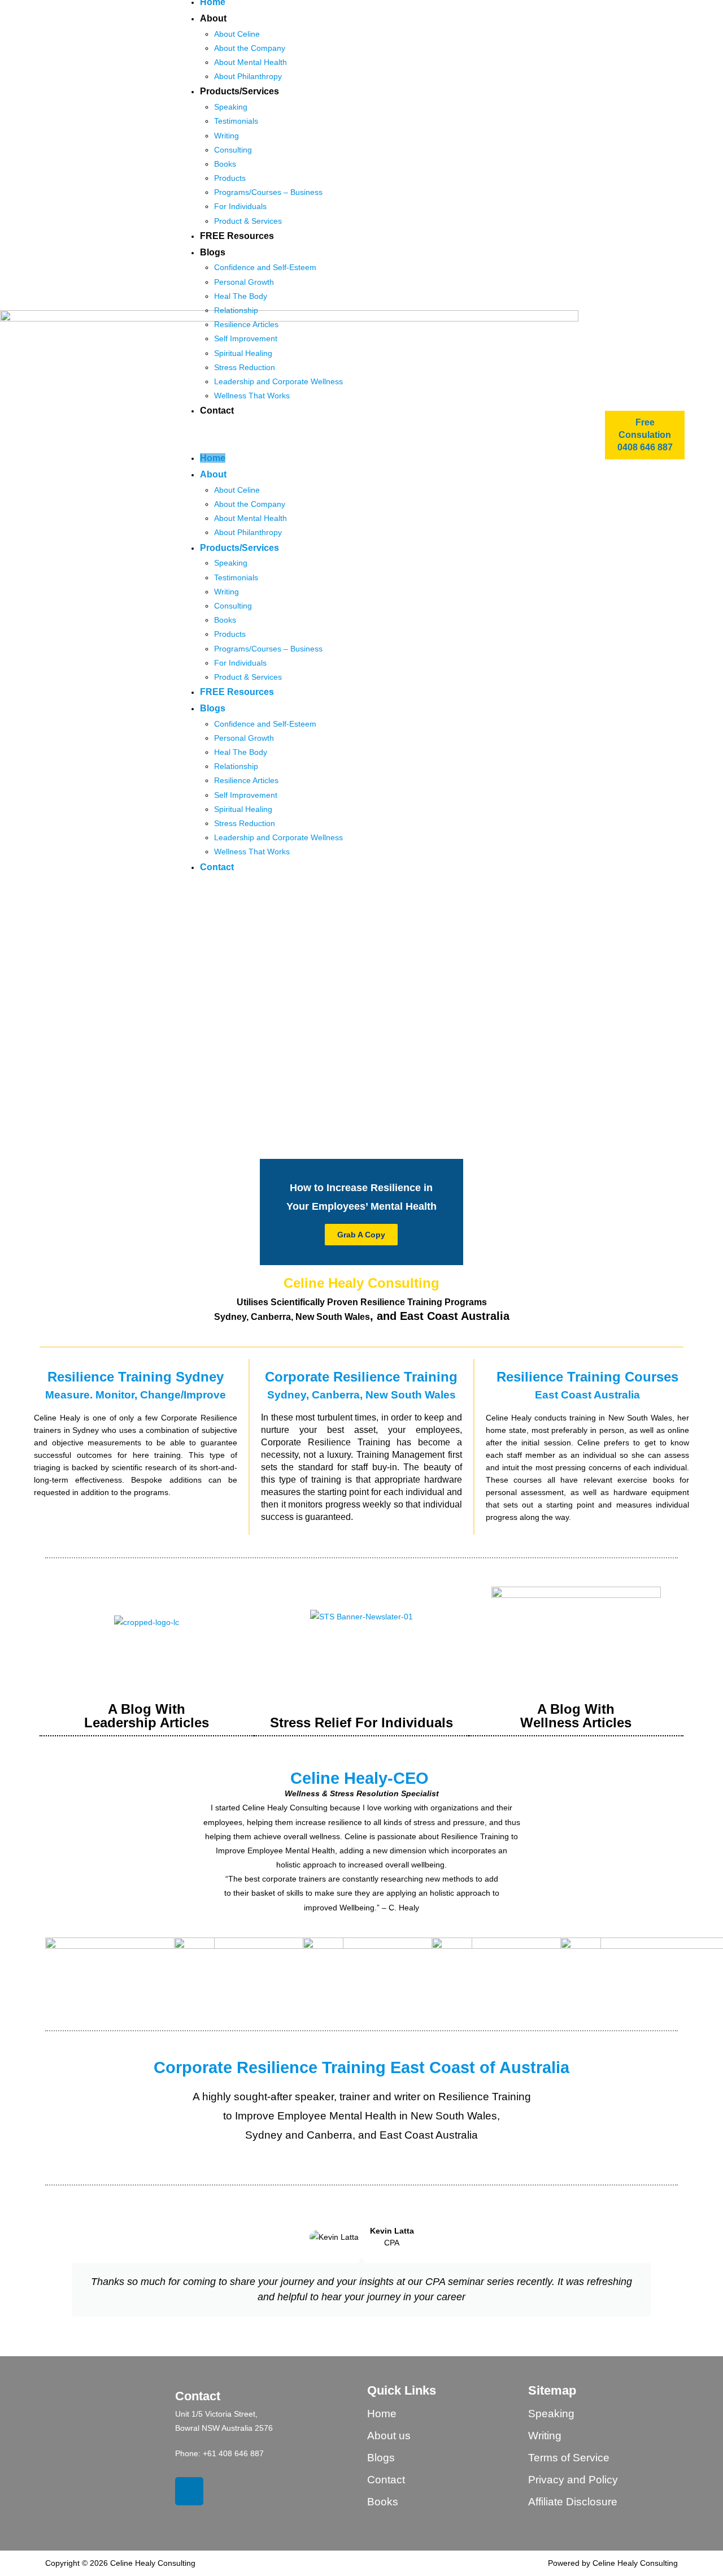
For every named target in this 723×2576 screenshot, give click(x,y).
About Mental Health (251, 62)
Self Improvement (246, 338)
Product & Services (248, 221)
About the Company (250, 48)
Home (213, 458)
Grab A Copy (361, 1235)
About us (389, 2436)
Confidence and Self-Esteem (265, 267)
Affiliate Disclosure (573, 2502)
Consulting (233, 150)
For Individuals (240, 206)
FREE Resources (237, 236)
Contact (217, 410)
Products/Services (239, 91)
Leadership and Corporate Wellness (278, 381)
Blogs (213, 252)
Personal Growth (244, 282)
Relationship (236, 310)
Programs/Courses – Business (268, 192)
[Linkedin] (189, 2491)
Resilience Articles (246, 324)
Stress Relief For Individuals (361, 1723)
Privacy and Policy (573, 2480)
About (213, 18)
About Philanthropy (248, 76)
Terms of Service (569, 2458)
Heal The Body (241, 296)
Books (225, 164)
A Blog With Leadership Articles (147, 1716)
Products (230, 178)
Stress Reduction (245, 367)
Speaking (231, 107)
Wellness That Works (252, 396)
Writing (227, 136)
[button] (399, 435)
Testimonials (236, 121)
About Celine (237, 34)
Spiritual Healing (243, 353)
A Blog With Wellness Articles (576, 1716)
